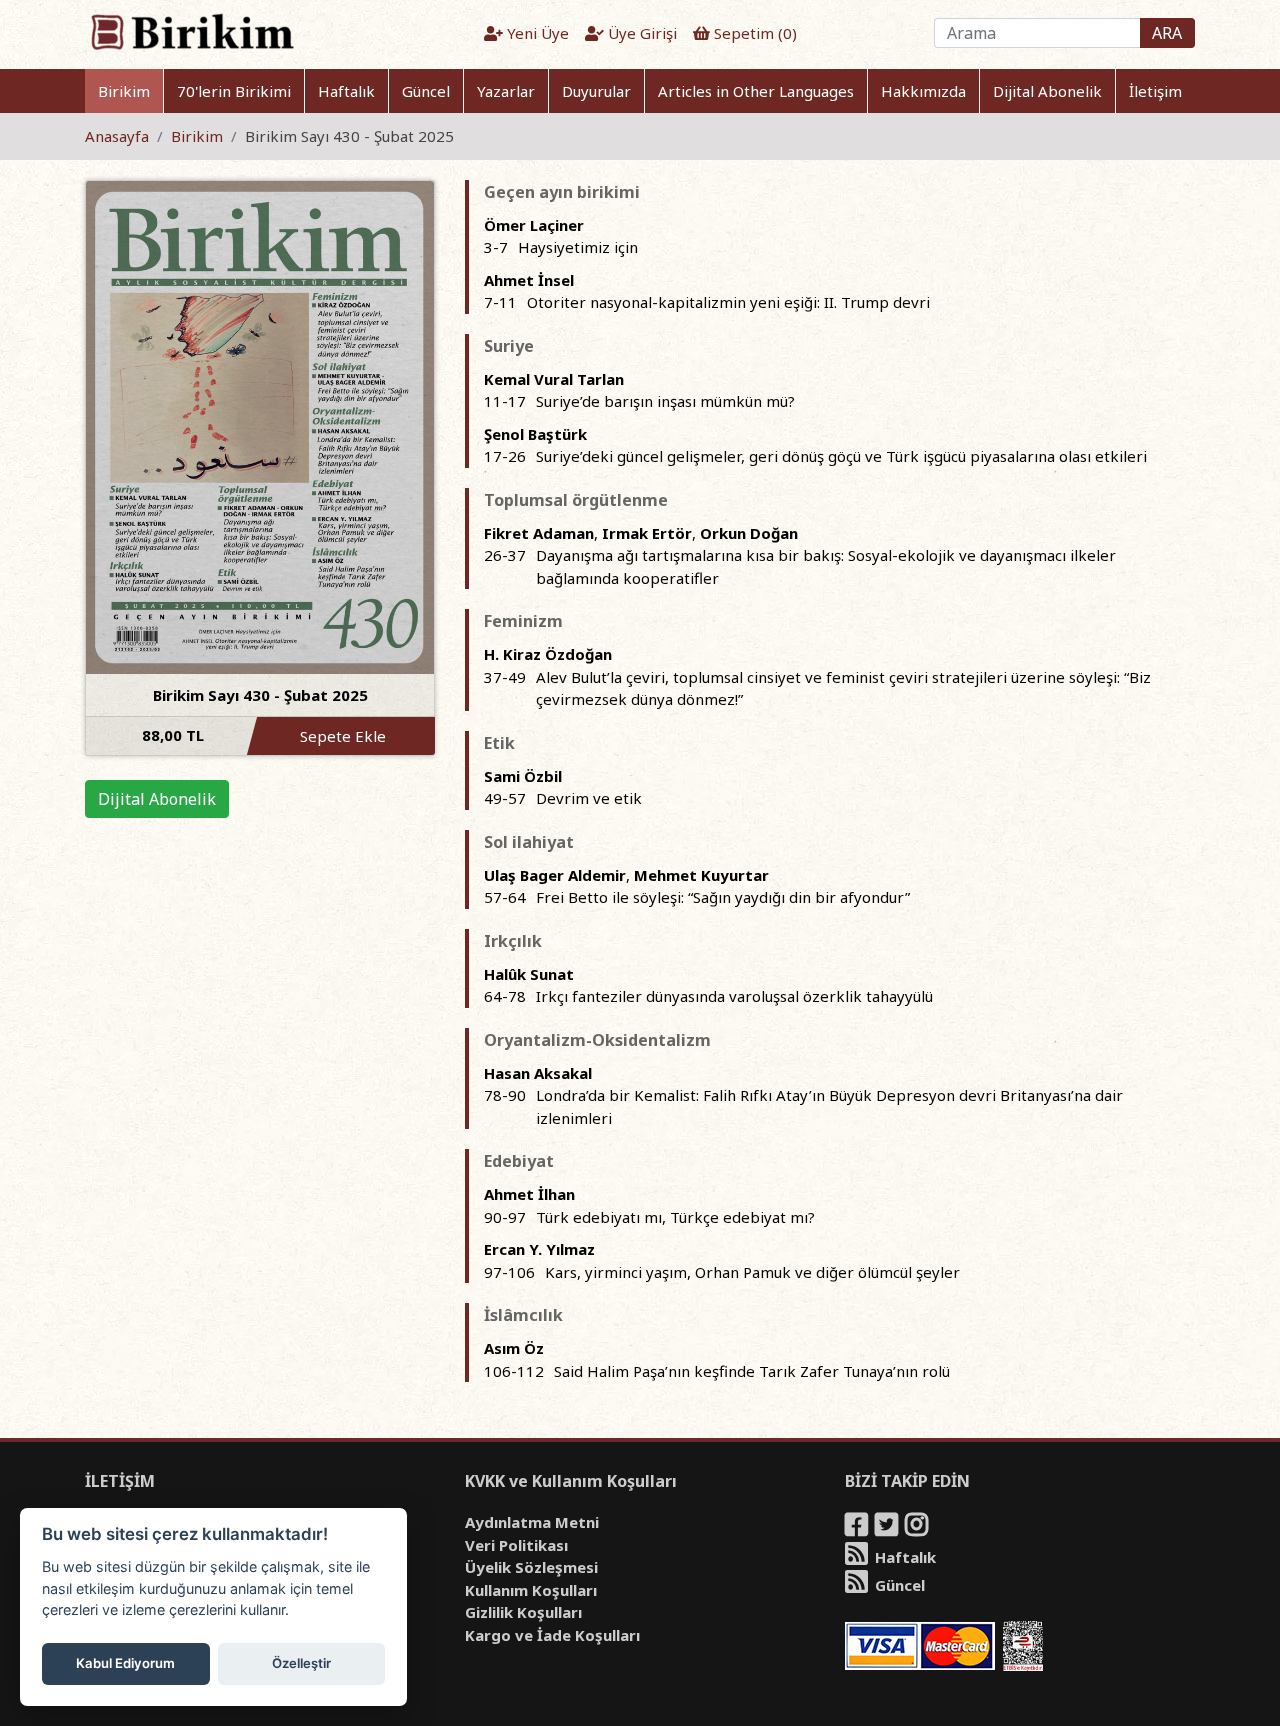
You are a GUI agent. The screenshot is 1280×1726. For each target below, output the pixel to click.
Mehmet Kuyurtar (701, 875)
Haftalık (346, 91)
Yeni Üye (536, 33)
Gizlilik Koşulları (523, 1612)
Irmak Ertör (647, 533)
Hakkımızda (923, 91)
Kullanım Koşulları (531, 1590)
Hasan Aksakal (538, 1073)
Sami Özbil (523, 776)
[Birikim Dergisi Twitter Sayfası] (888, 1528)
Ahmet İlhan (529, 1194)
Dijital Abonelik (1047, 91)
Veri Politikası (516, 1545)
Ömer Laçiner (534, 225)
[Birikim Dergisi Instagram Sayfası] (918, 1528)
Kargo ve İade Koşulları (552, 1635)
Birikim (124, 91)
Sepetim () (753, 33)
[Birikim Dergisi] (191, 31)
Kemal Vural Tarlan (554, 379)
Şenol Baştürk (535, 434)
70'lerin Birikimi (234, 91)
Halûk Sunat (529, 974)
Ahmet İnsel (529, 280)
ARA (1167, 33)
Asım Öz (514, 1348)
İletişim (1155, 91)
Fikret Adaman (539, 533)
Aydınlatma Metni (532, 1522)
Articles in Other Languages (756, 91)
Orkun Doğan (749, 533)
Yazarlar (506, 91)
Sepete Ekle (343, 736)
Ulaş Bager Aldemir (555, 875)
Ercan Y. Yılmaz (539, 1249)
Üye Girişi (640, 33)
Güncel (426, 91)
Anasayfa (117, 136)
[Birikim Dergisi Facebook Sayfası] (858, 1528)
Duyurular (596, 91)
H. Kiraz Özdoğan (548, 654)
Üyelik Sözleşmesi (531, 1567)
